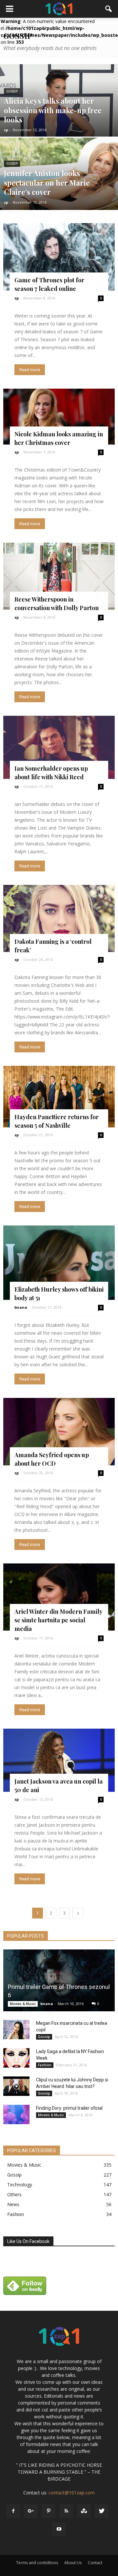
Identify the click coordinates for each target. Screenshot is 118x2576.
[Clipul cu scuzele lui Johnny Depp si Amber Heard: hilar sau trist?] (16, 2086)
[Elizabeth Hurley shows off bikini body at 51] (59, 1263)
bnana (21, 1307)
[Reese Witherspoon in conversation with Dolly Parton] (59, 576)
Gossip (12, 91)
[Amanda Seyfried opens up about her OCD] (59, 1432)
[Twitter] (102, 2511)
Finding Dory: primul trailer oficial (69, 2108)
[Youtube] (59, 2529)
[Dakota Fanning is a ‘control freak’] (59, 919)
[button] (109, 9)
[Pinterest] (49, 2511)
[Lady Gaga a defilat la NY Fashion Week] (16, 2058)
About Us (73, 2563)
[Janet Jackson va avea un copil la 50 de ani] (59, 1760)
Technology (20, 2185)
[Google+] (31, 2511)
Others (14, 2194)
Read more (30, 370)
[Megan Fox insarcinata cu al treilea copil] (16, 2030)
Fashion (45, 2065)
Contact (95, 2563)
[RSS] (66, 2511)
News (13, 2204)
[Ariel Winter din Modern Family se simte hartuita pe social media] (59, 1597)
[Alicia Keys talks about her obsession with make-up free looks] (59, 111)
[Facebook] (13, 2511)
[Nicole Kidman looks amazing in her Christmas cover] (59, 417)
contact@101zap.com (72, 2493)
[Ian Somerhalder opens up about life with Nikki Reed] (59, 747)
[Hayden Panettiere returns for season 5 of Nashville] (59, 1096)
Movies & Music (23, 2004)
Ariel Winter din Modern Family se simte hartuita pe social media (58, 1620)
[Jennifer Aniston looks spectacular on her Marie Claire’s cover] (59, 182)
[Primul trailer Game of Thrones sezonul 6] (59, 1980)
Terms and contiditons (37, 2563)
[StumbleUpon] (84, 2511)
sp (6, 130)
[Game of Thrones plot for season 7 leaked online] (59, 257)
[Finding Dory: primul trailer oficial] (16, 2115)
